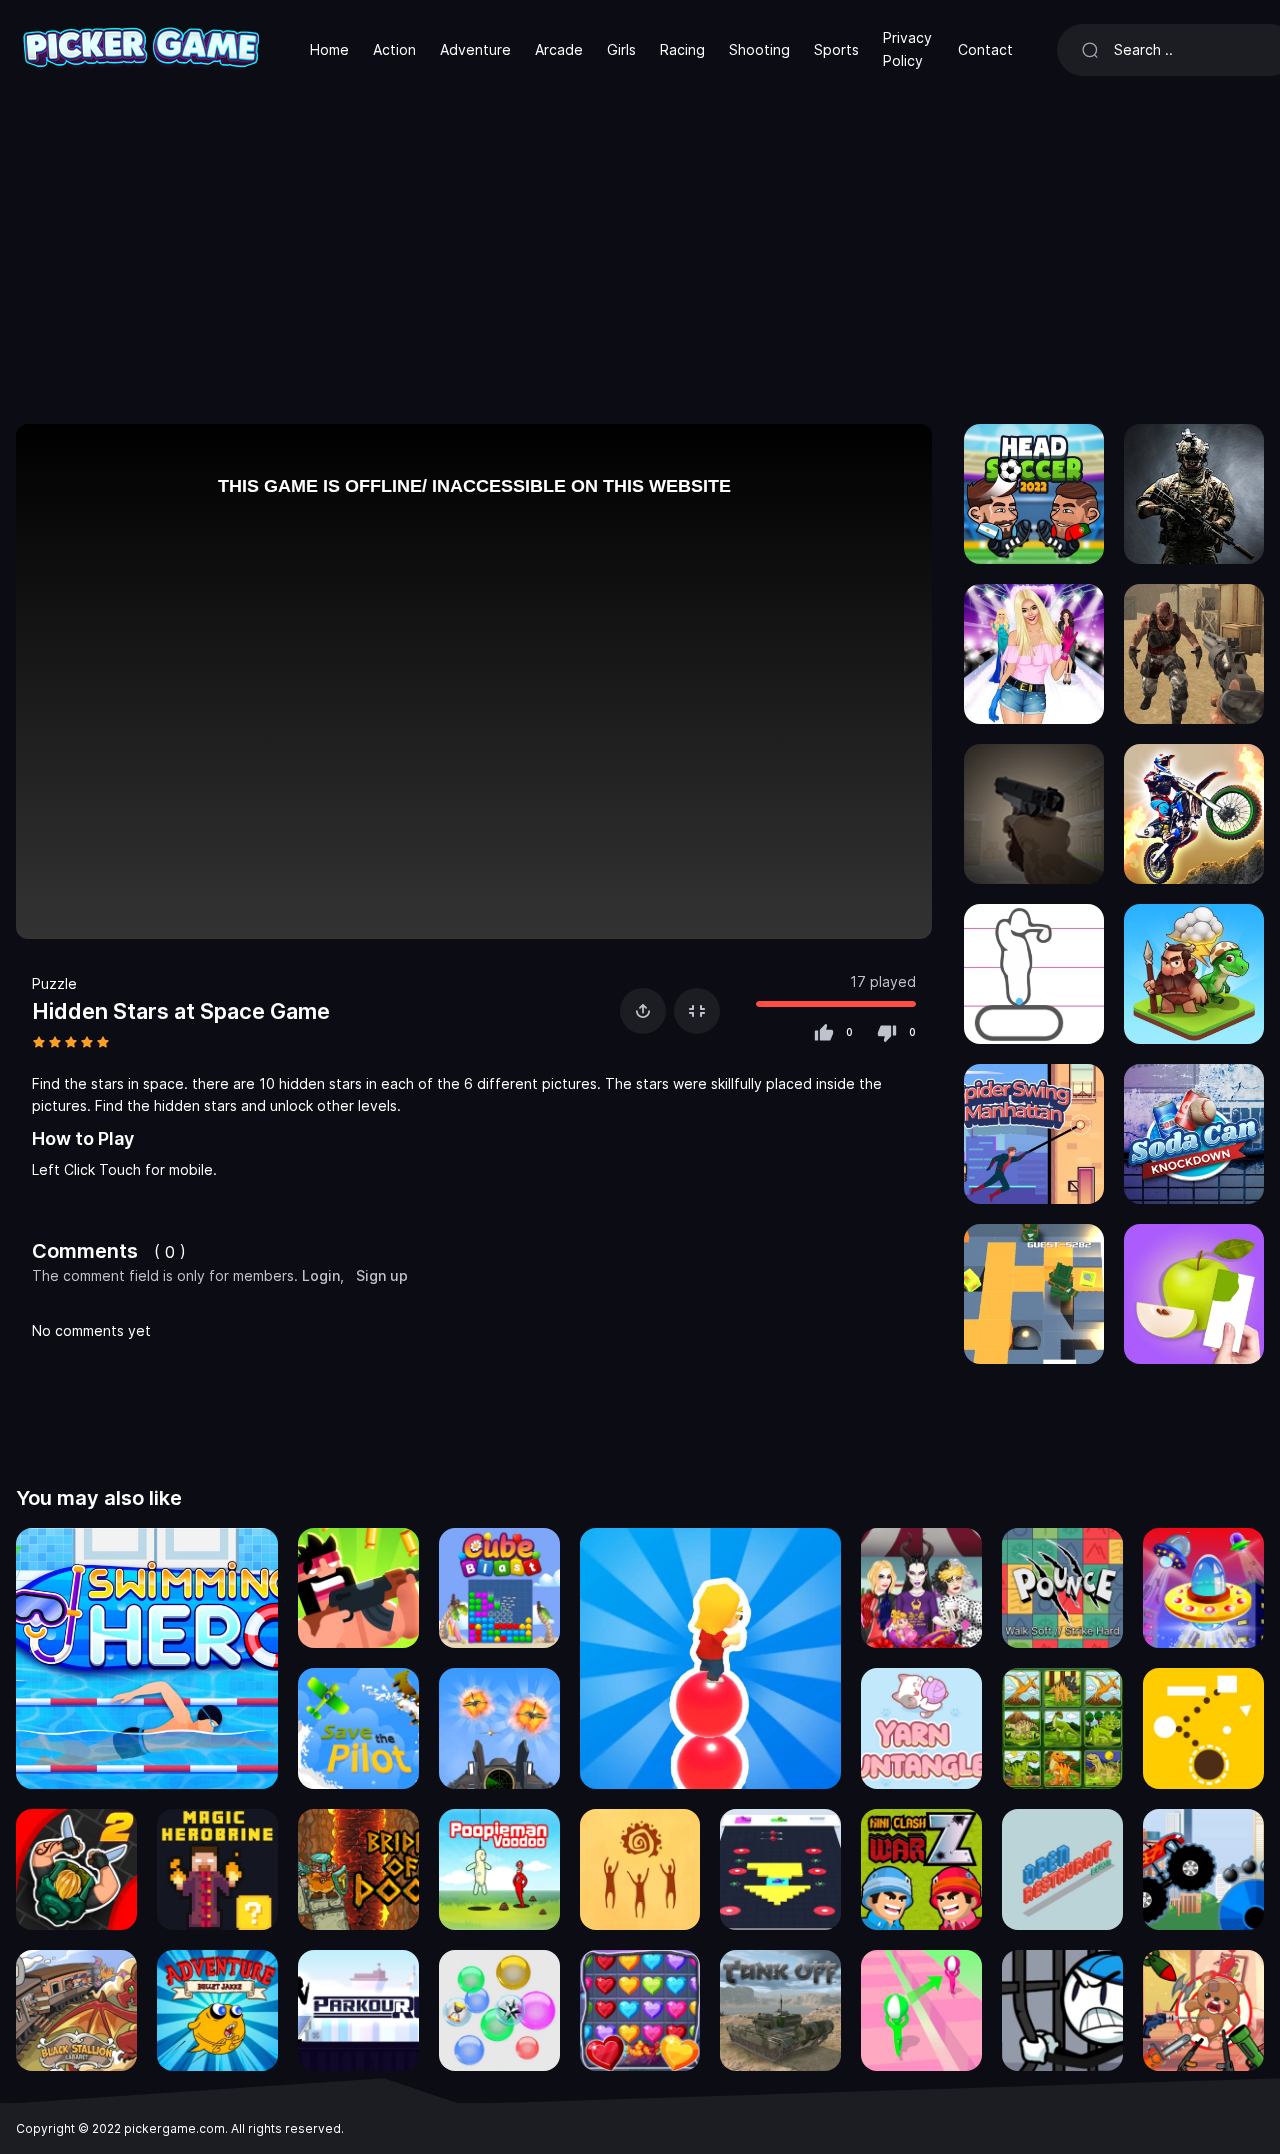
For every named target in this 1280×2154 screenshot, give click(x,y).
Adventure (475, 49)
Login (321, 1275)
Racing (682, 49)
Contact (985, 49)
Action (394, 49)
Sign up (382, 1275)
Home (329, 49)
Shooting (759, 49)
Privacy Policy (907, 48)
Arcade (559, 49)
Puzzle (54, 983)
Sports (836, 49)
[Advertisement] (640, 250)
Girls (621, 49)
